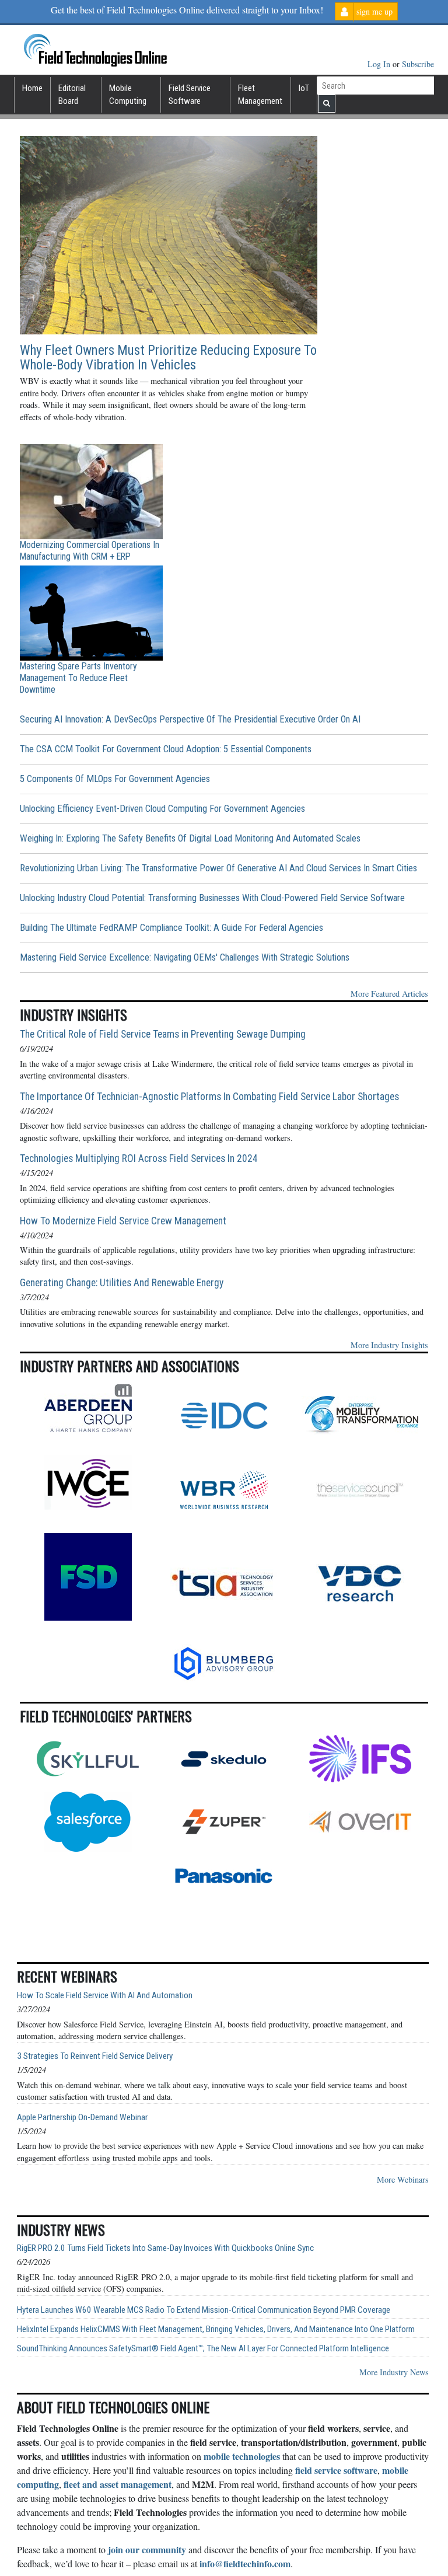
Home (32, 88)
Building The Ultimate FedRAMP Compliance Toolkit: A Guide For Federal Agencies (171, 928)
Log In (380, 64)
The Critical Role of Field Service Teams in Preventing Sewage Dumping (163, 1034)
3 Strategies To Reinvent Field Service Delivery (95, 2056)
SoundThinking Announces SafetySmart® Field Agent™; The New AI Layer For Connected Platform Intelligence (203, 2349)
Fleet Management (260, 95)
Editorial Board (72, 95)
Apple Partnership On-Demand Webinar (82, 2118)
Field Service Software (190, 95)
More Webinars (403, 2179)
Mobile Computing (128, 95)
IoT (304, 88)
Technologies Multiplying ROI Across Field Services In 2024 (139, 1158)
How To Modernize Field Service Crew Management (123, 1221)
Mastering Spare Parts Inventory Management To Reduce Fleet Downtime (78, 678)
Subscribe (418, 64)
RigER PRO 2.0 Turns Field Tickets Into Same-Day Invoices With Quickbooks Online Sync (165, 2248)
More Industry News (394, 2372)
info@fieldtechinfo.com (245, 2563)
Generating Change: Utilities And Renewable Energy (122, 1283)
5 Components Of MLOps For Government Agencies (115, 779)
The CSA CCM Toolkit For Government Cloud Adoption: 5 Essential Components (166, 749)
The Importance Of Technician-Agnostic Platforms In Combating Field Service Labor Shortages (209, 1097)
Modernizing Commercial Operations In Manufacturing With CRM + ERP (90, 551)
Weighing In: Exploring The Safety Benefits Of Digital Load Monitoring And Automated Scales (190, 838)
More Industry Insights (389, 1345)
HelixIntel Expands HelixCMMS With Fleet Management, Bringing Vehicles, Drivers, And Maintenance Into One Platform (216, 2329)
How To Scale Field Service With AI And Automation (105, 1996)
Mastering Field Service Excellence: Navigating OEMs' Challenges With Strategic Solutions (185, 957)
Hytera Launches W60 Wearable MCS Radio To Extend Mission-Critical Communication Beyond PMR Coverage (204, 2310)
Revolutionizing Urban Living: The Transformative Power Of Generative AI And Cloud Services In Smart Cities (218, 868)
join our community (147, 2549)
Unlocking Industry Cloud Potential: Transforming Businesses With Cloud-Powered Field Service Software (212, 898)
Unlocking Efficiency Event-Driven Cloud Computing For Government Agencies (162, 809)
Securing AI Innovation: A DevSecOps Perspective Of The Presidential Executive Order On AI (190, 719)
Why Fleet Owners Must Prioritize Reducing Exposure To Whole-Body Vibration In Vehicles (168, 358)
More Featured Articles (389, 994)
